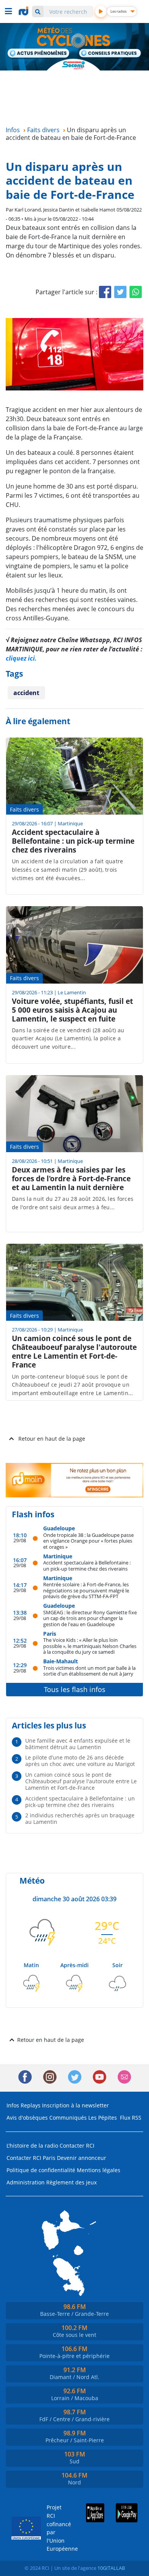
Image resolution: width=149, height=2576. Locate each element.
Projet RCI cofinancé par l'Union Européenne (56, 2528)
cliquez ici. (21, 658)
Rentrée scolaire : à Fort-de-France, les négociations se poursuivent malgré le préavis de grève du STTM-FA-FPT (86, 1590)
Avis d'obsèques (27, 2118)
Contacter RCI (77, 2146)
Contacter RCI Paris (31, 2158)
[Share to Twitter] (120, 292)
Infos (13, 2105)
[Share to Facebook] (105, 292)
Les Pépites (103, 2118)
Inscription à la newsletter (75, 2105)
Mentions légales (99, 2170)
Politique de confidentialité (41, 2170)
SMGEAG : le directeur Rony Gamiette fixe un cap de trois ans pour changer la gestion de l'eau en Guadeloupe (90, 1618)
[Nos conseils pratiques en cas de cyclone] (110, 54)
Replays (31, 2105)
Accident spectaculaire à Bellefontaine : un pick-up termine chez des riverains (87, 1565)
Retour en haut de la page (52, 1439)
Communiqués (68, 2118)
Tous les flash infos (75, 1689)
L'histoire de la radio (32, 2146)
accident (26, 693)
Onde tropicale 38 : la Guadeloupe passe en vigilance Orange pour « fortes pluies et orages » (88, 1541)
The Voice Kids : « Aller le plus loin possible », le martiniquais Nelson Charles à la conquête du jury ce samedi (90, 1646)
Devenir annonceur (82, 2158)
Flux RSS (131, 2118)
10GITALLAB (111, 2568)
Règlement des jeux (71, 2182)
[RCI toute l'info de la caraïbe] (24, 11)
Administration (26, 2182)
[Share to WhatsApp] (136, 292)
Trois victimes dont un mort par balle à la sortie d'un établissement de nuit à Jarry (89, 1671)
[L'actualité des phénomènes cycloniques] (39, 54)
